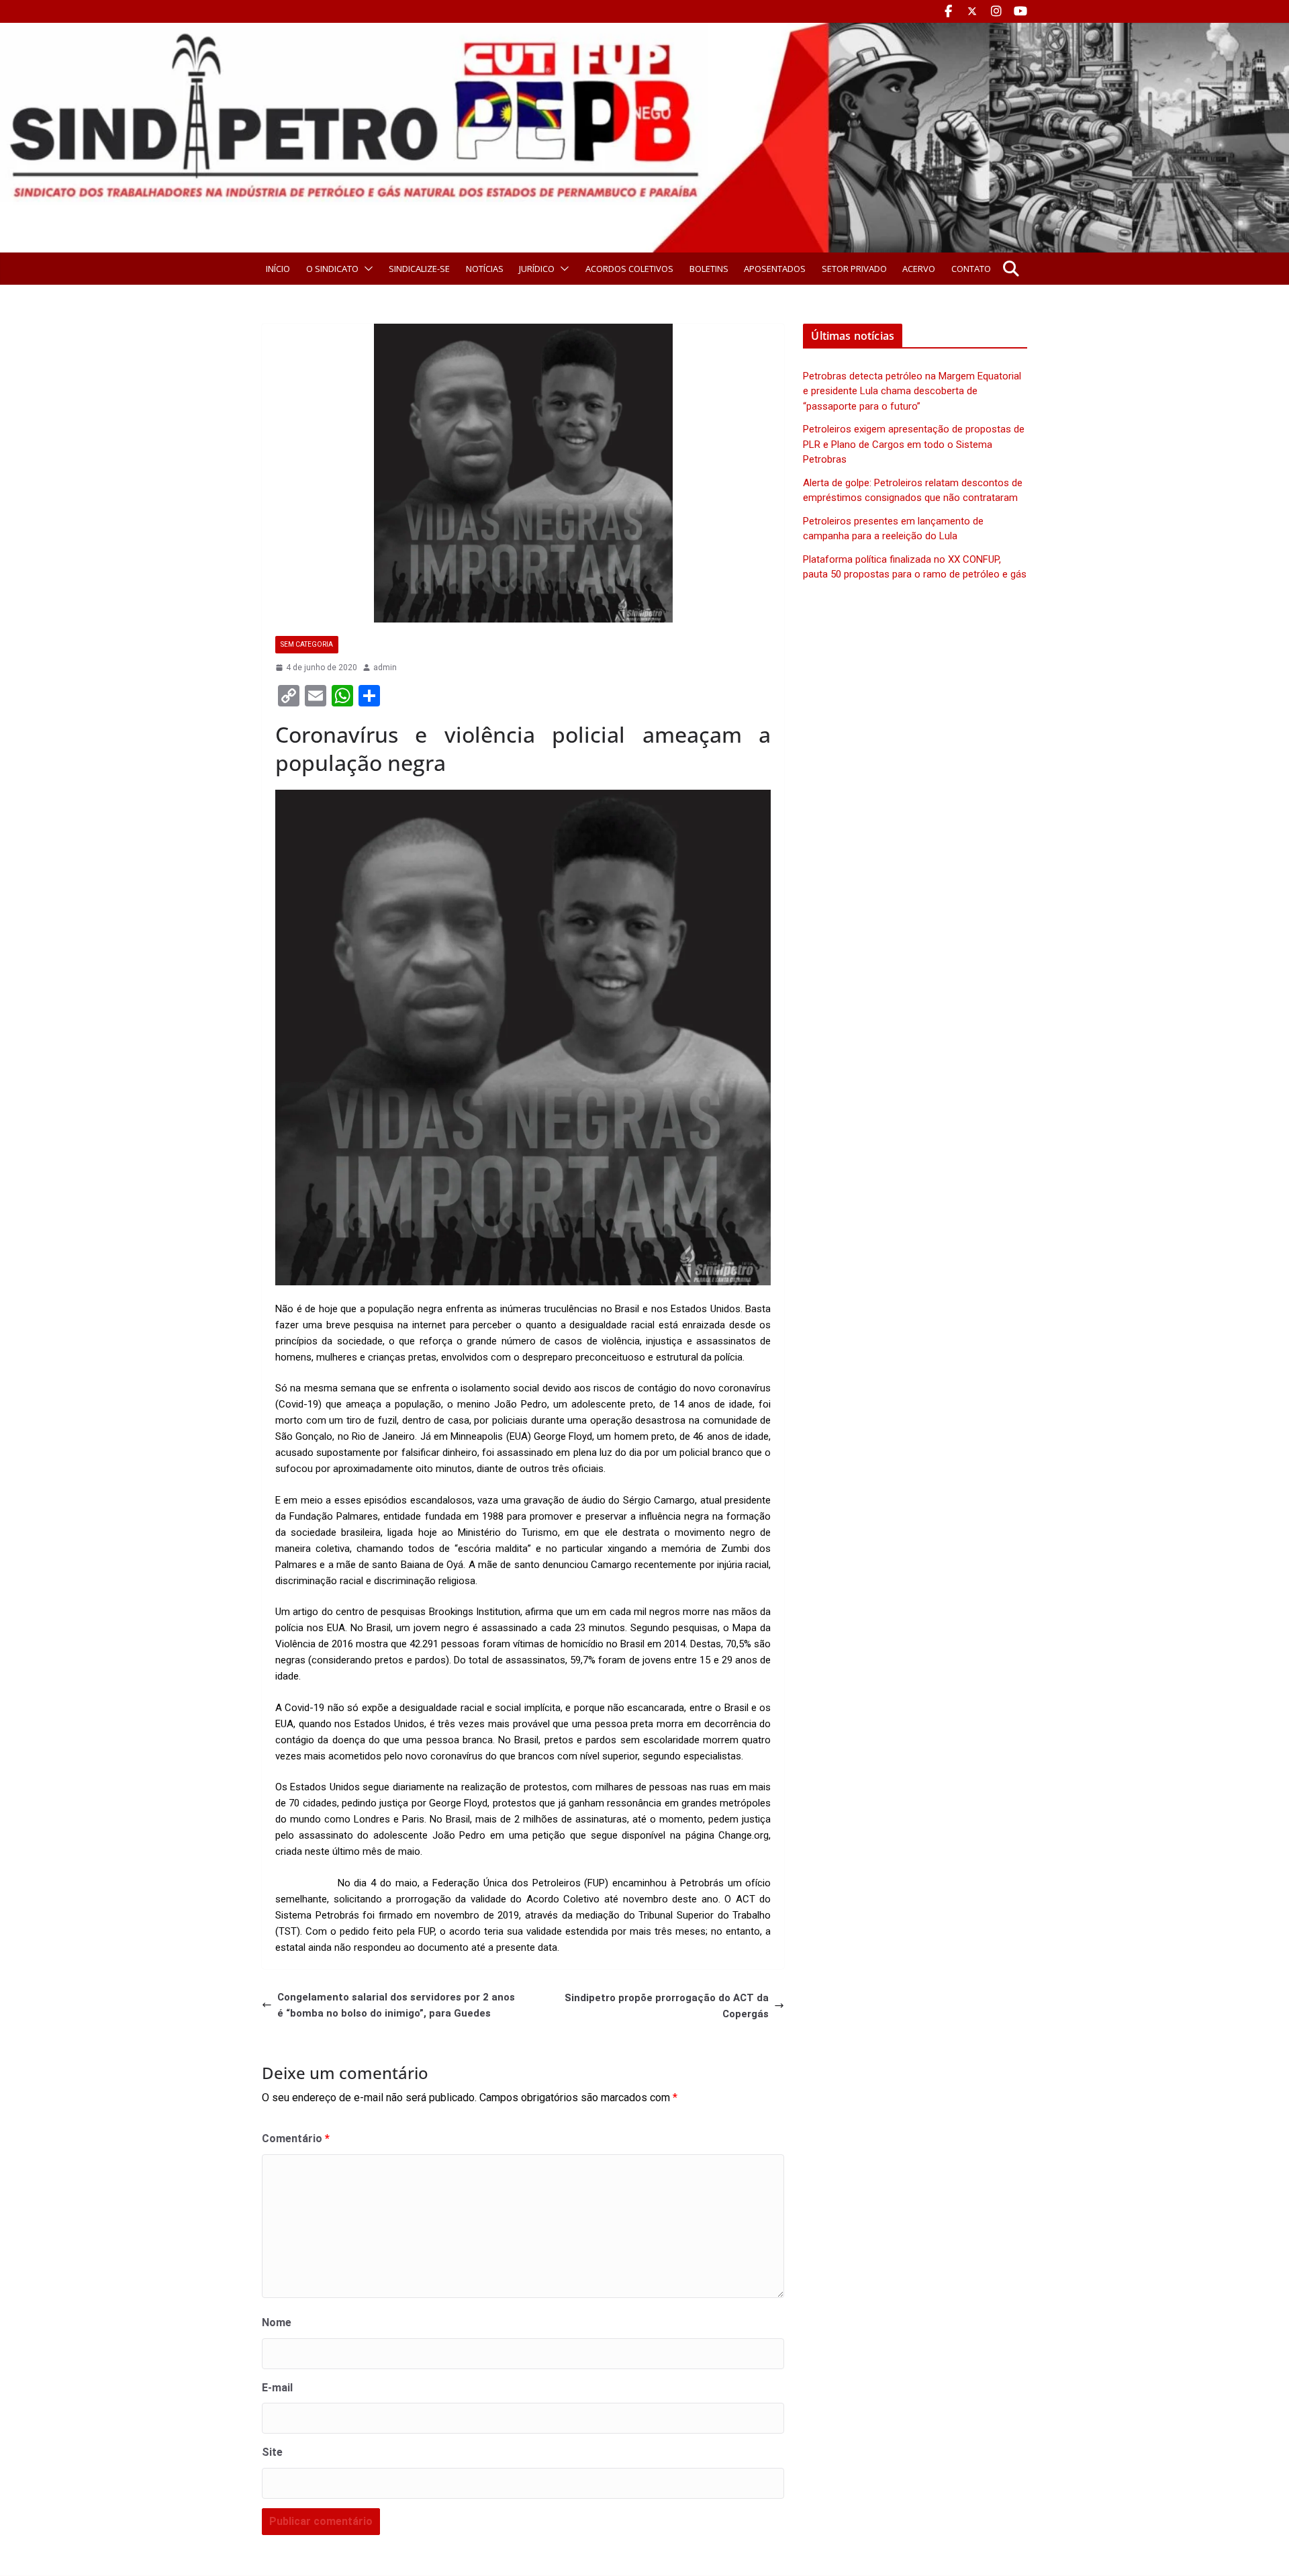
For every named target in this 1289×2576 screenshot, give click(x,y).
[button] (366, 269)
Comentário (296, 2138)
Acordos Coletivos (629, 269)
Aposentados (775, 269)
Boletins (709, 269)
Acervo (919, 269)
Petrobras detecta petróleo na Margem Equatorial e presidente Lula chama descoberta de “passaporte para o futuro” (912, 391)
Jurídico (537, 269)
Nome (277, 2322)
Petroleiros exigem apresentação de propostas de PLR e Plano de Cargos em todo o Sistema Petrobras (914, 444)
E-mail (277, 2388)
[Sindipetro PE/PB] (644, 31)
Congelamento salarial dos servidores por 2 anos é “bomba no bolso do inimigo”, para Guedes (396, 2005)
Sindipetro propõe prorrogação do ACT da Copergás (667, 2006)
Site (272, 2452)
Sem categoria (307, 644)
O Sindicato (332, 269)
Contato (971, 269)
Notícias (485, 269)
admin (385, 668)
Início (278, 269)
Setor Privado (854, 269)
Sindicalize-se (419, 269)
